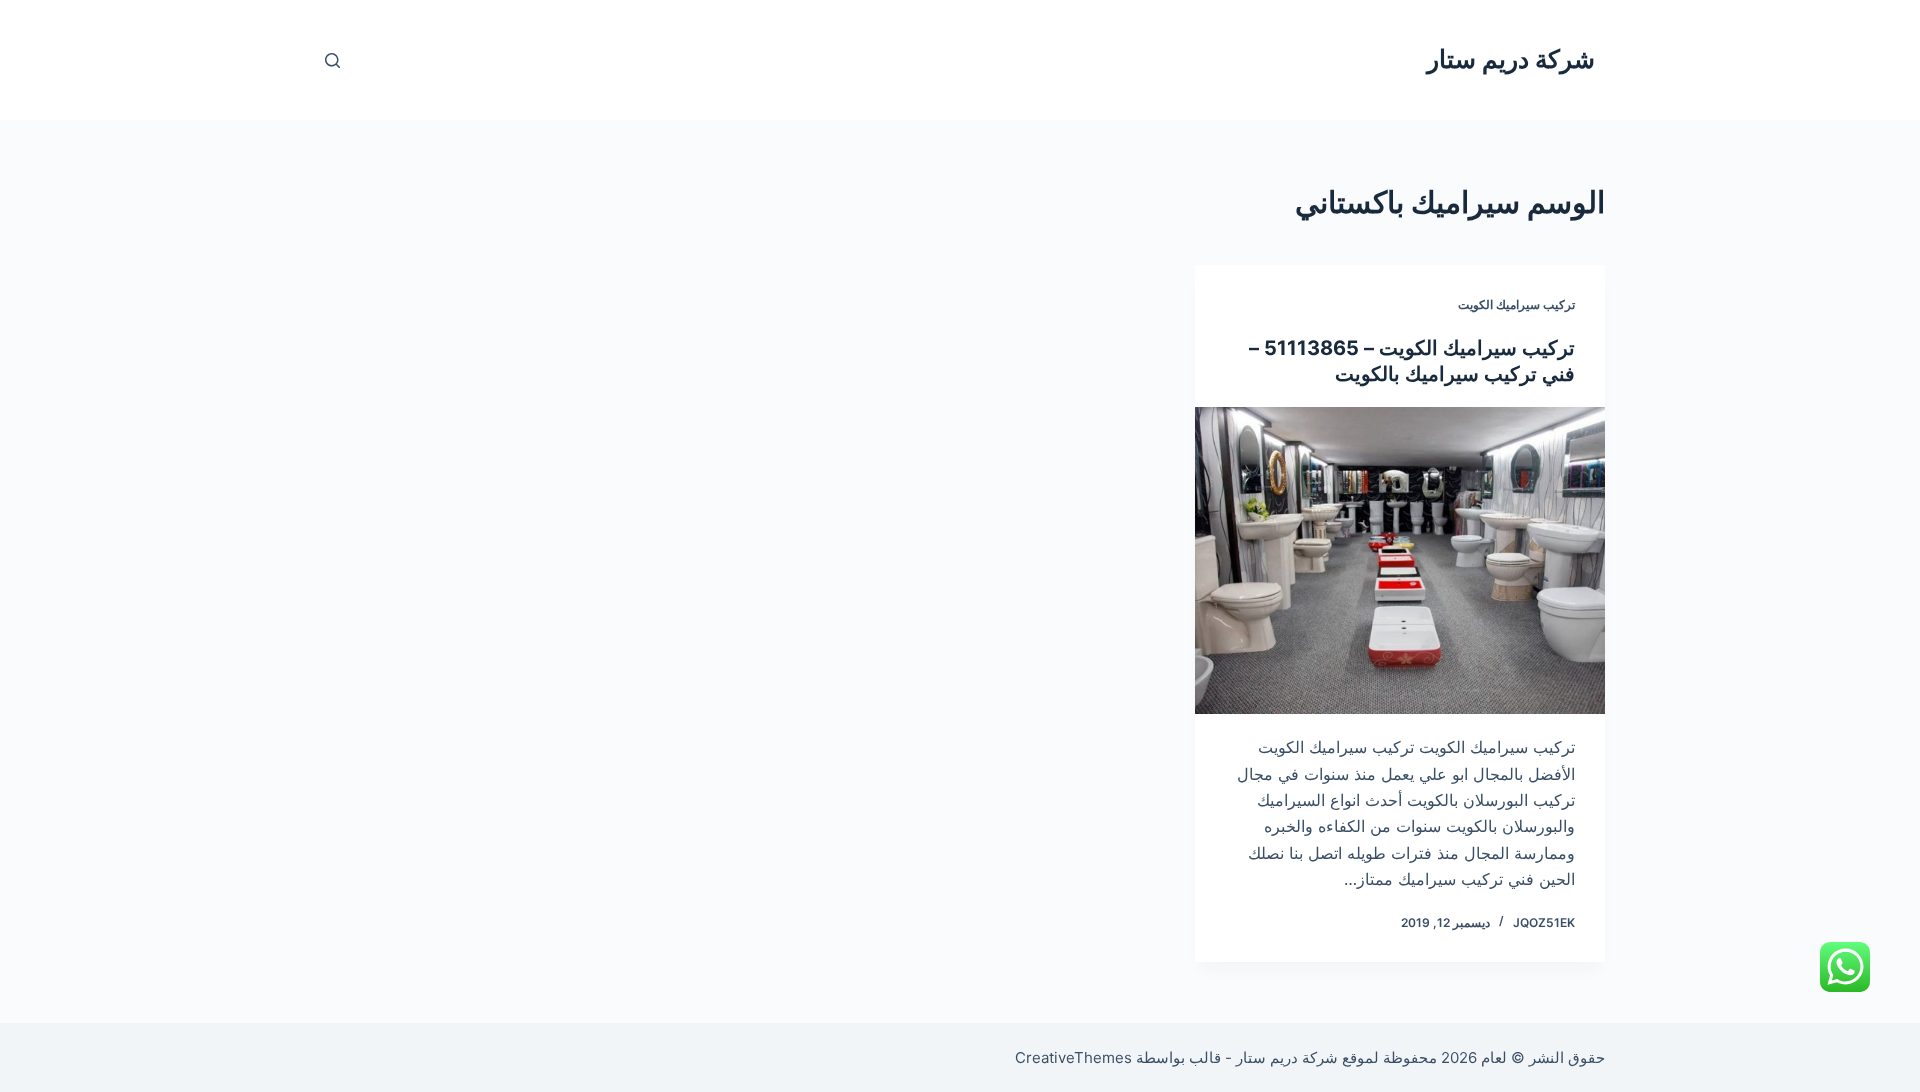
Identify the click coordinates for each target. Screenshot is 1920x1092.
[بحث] (332, 60)
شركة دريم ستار (1511, 59)
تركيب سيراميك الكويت (1516, 304)
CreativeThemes (1073, 1057)
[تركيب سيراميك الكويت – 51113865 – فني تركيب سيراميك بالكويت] (1400, 561)
